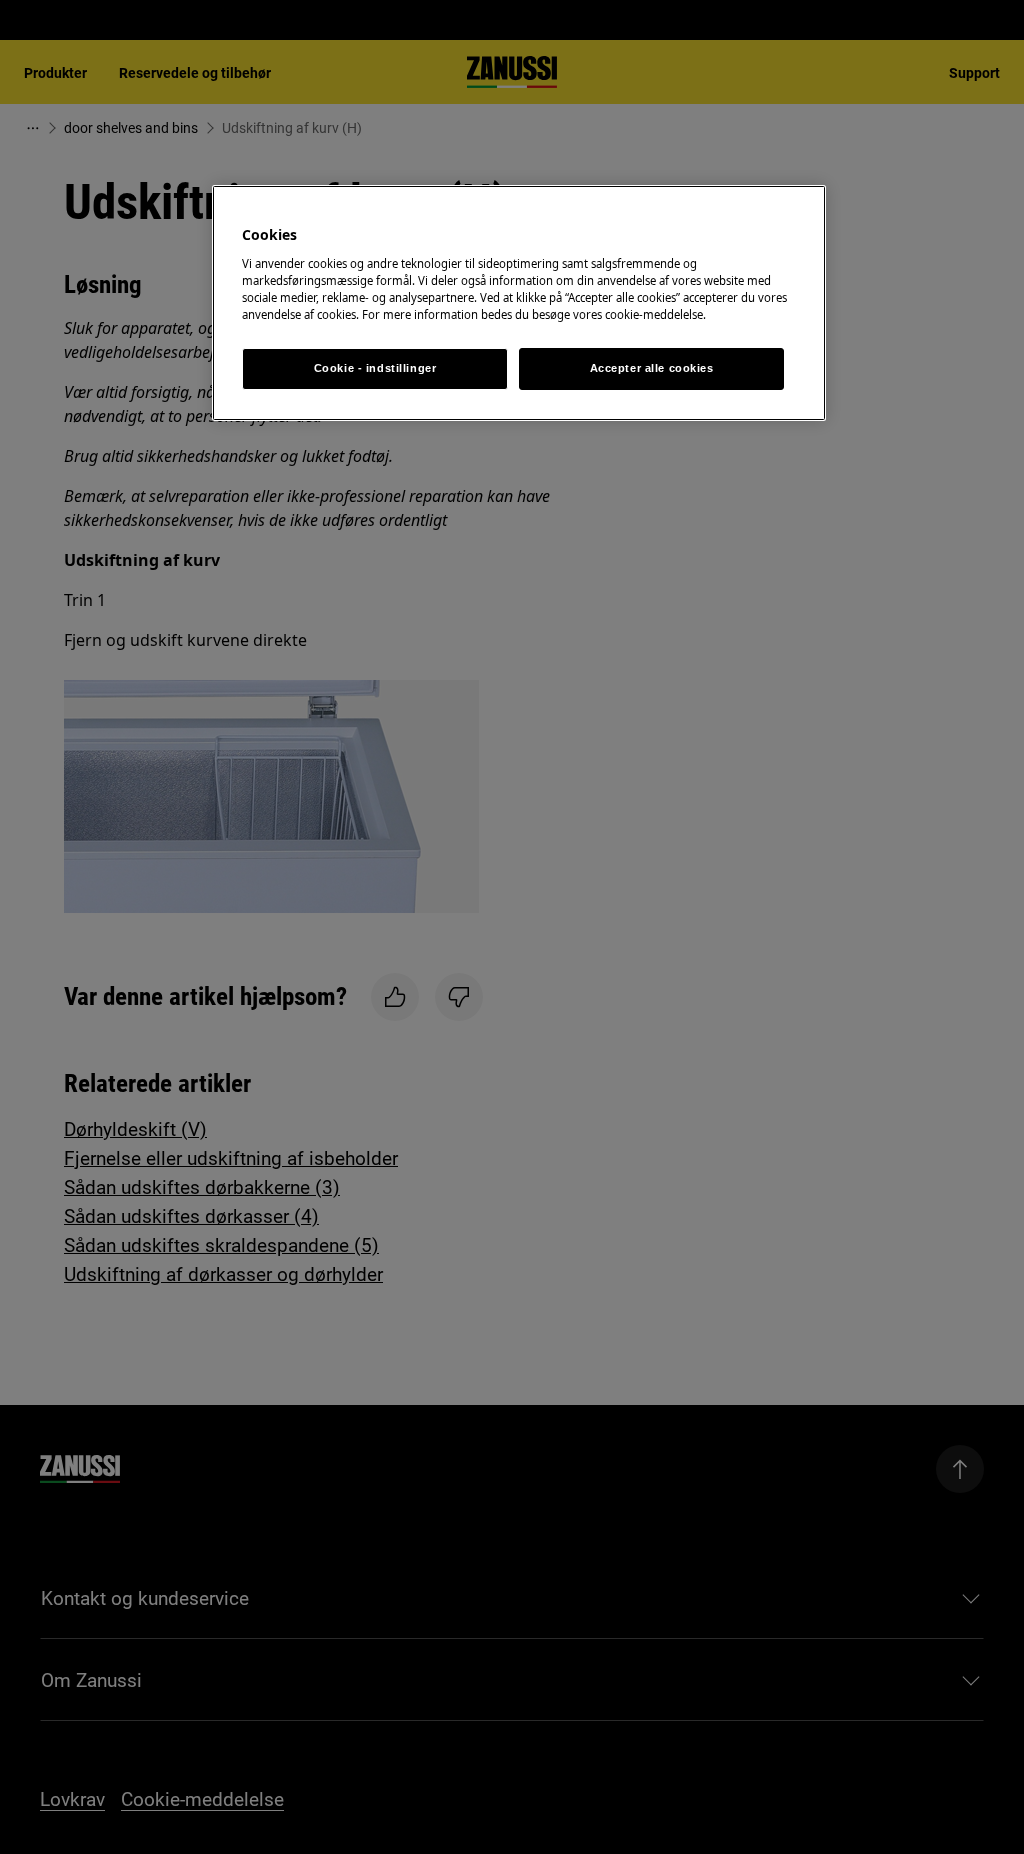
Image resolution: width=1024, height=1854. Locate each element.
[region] (519, 303)
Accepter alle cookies (652, 368)
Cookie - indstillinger (375, 368)
